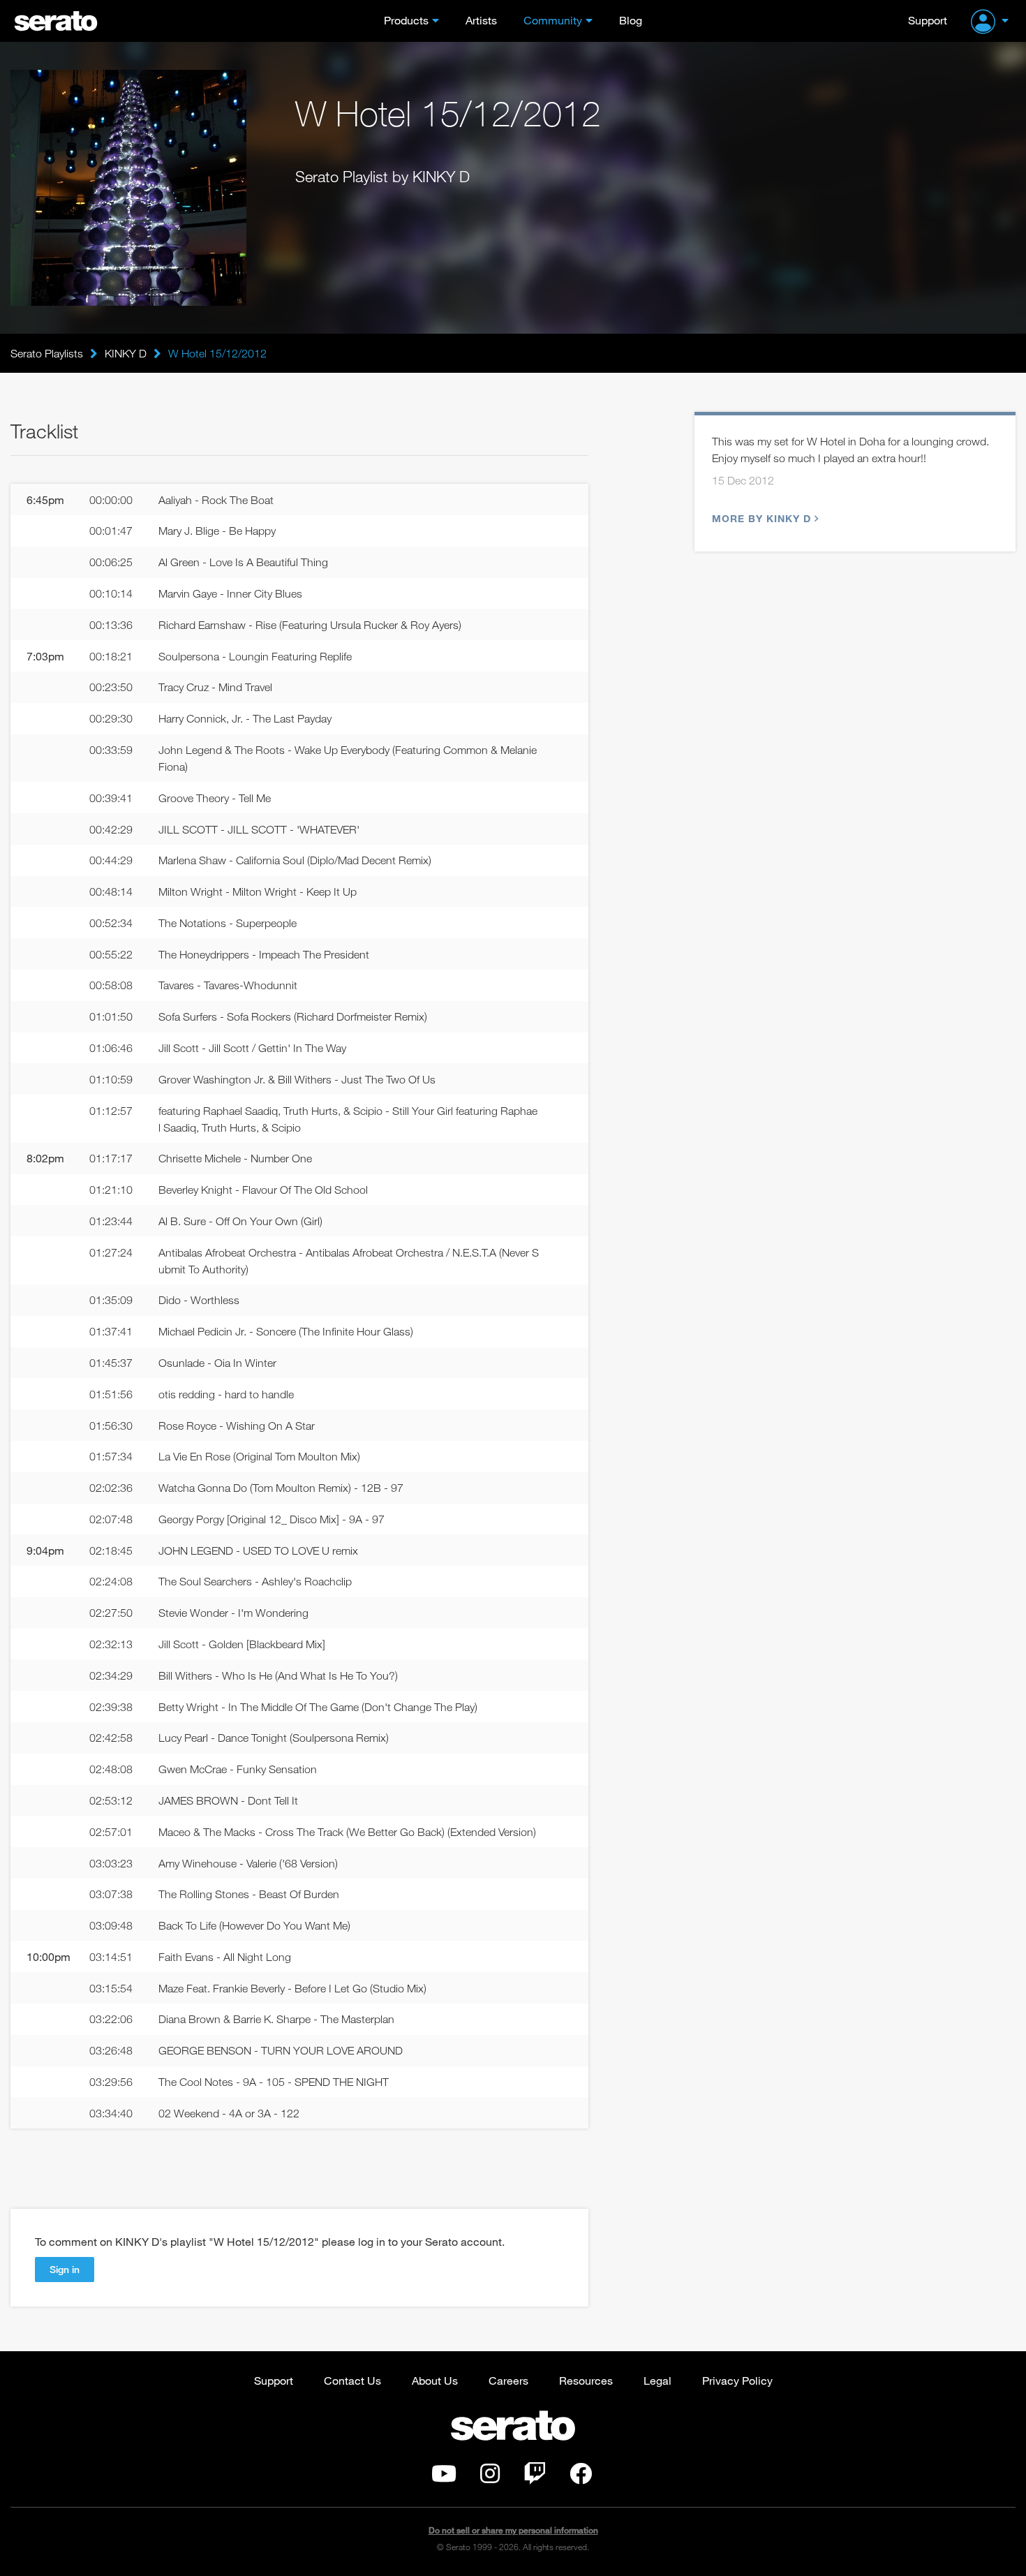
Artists (481, 20)
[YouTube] (444, 2478)
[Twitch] (535, 2478)
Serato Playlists (47, 353)
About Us (435, 2380)
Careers (508, 2380)
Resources (586, 2380)
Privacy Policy (737, 2380)
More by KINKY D (761, 518)
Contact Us (352, 2380)
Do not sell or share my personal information (513, 2530)
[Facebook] (581, 2478)
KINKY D (126, 353)
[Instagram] (490, 2478)
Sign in (65, 2269)
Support (928, 20)
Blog (631, 20)
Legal (657, 2380)
